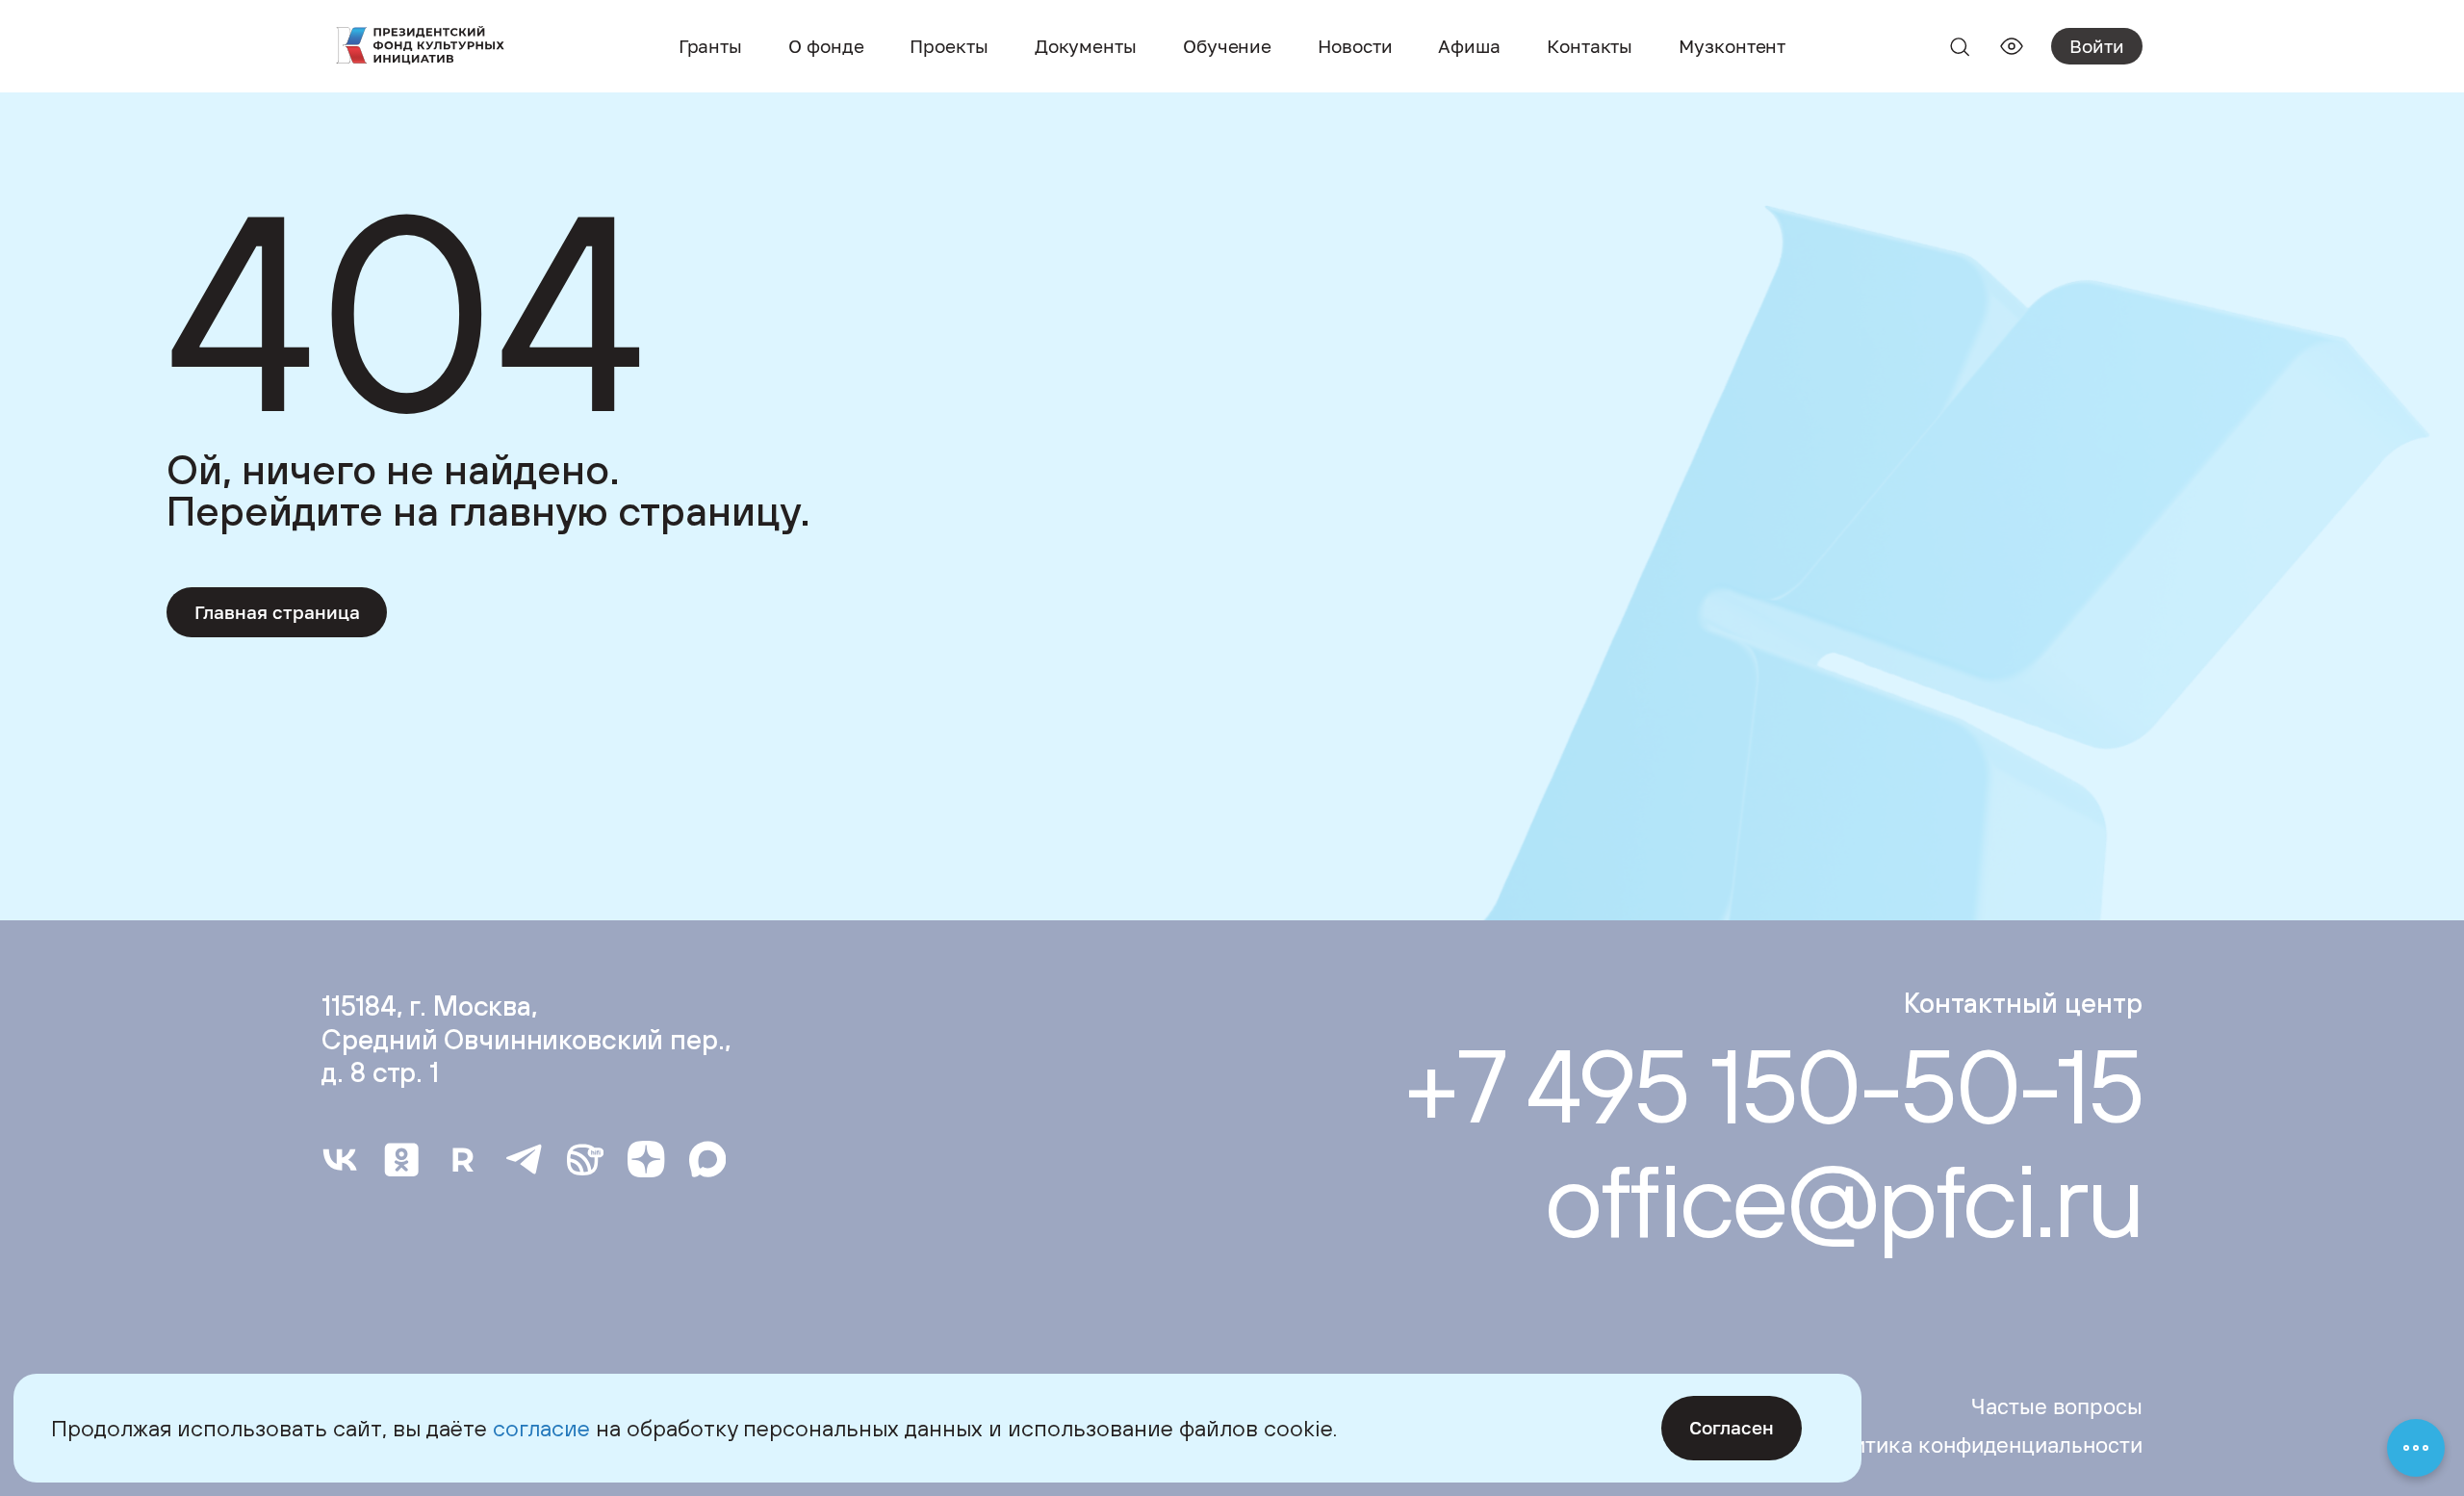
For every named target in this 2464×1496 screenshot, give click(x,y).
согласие (541, 1428)
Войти (2097, 46)
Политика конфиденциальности (1977, 1445)
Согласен (1732, 1427)
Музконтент (1732, 46)
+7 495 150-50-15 (1773, 1086)
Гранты (710, 46)
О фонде (826, 46)
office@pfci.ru (1843, 1199)
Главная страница (277, 612)
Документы (1086, 46)
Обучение (1227, 46)
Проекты (949, 46)
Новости (1355, 46)
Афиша (1469, 46)
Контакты (1590, 46)
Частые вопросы (2057, 1406)
